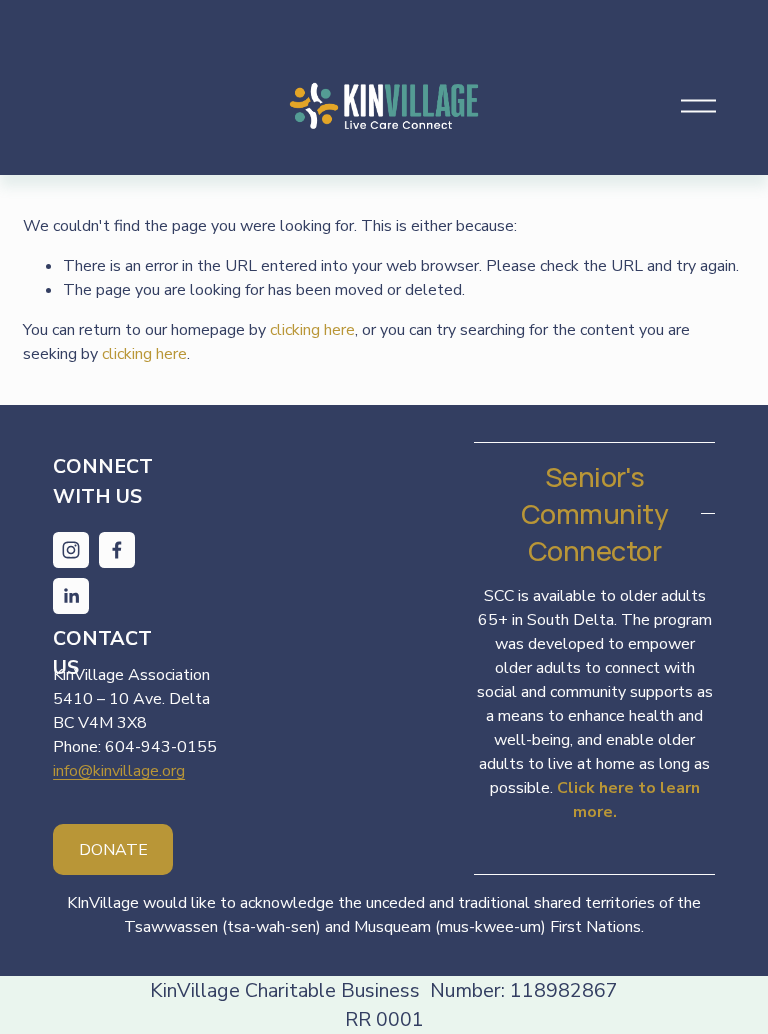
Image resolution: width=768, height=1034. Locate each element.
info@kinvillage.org (119, 771)
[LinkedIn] (71, 596)
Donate (113, 850)
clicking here (312, 330)
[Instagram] (71, 550)
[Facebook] (117, 550)
